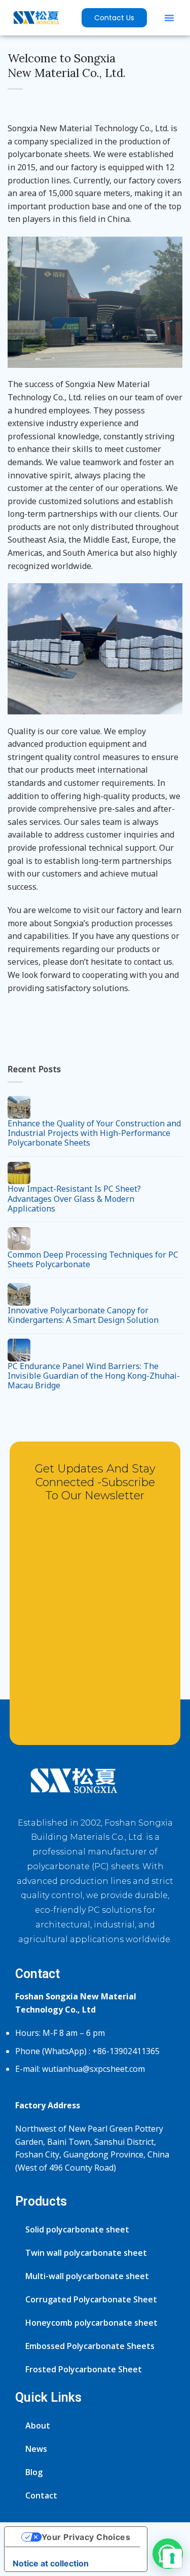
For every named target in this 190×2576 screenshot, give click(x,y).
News (36, 2449)
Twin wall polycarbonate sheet (86, 2253)
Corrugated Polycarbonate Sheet (91, 2299)
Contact (41, 2495)
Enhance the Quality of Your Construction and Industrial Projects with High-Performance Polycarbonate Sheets (94, 1133)
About (38, 2426)
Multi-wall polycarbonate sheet (87, 2276)
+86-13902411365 (126, 2051)
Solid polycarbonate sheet (77, 2229)
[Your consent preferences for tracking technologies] (172, 2558)
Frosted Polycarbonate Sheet (84, 2369)
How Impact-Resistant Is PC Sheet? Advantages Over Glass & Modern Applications (74, 1199)
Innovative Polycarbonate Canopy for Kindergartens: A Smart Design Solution (83, 1315)
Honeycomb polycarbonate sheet (91, 2323)
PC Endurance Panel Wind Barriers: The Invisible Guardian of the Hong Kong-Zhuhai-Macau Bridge (94, 1376)
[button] (169, 18)
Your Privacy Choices (86, 2537)
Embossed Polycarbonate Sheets (90, 2346)
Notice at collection (51, 2563)
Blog (34, 2472)
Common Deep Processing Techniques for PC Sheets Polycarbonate (93, 1260)
